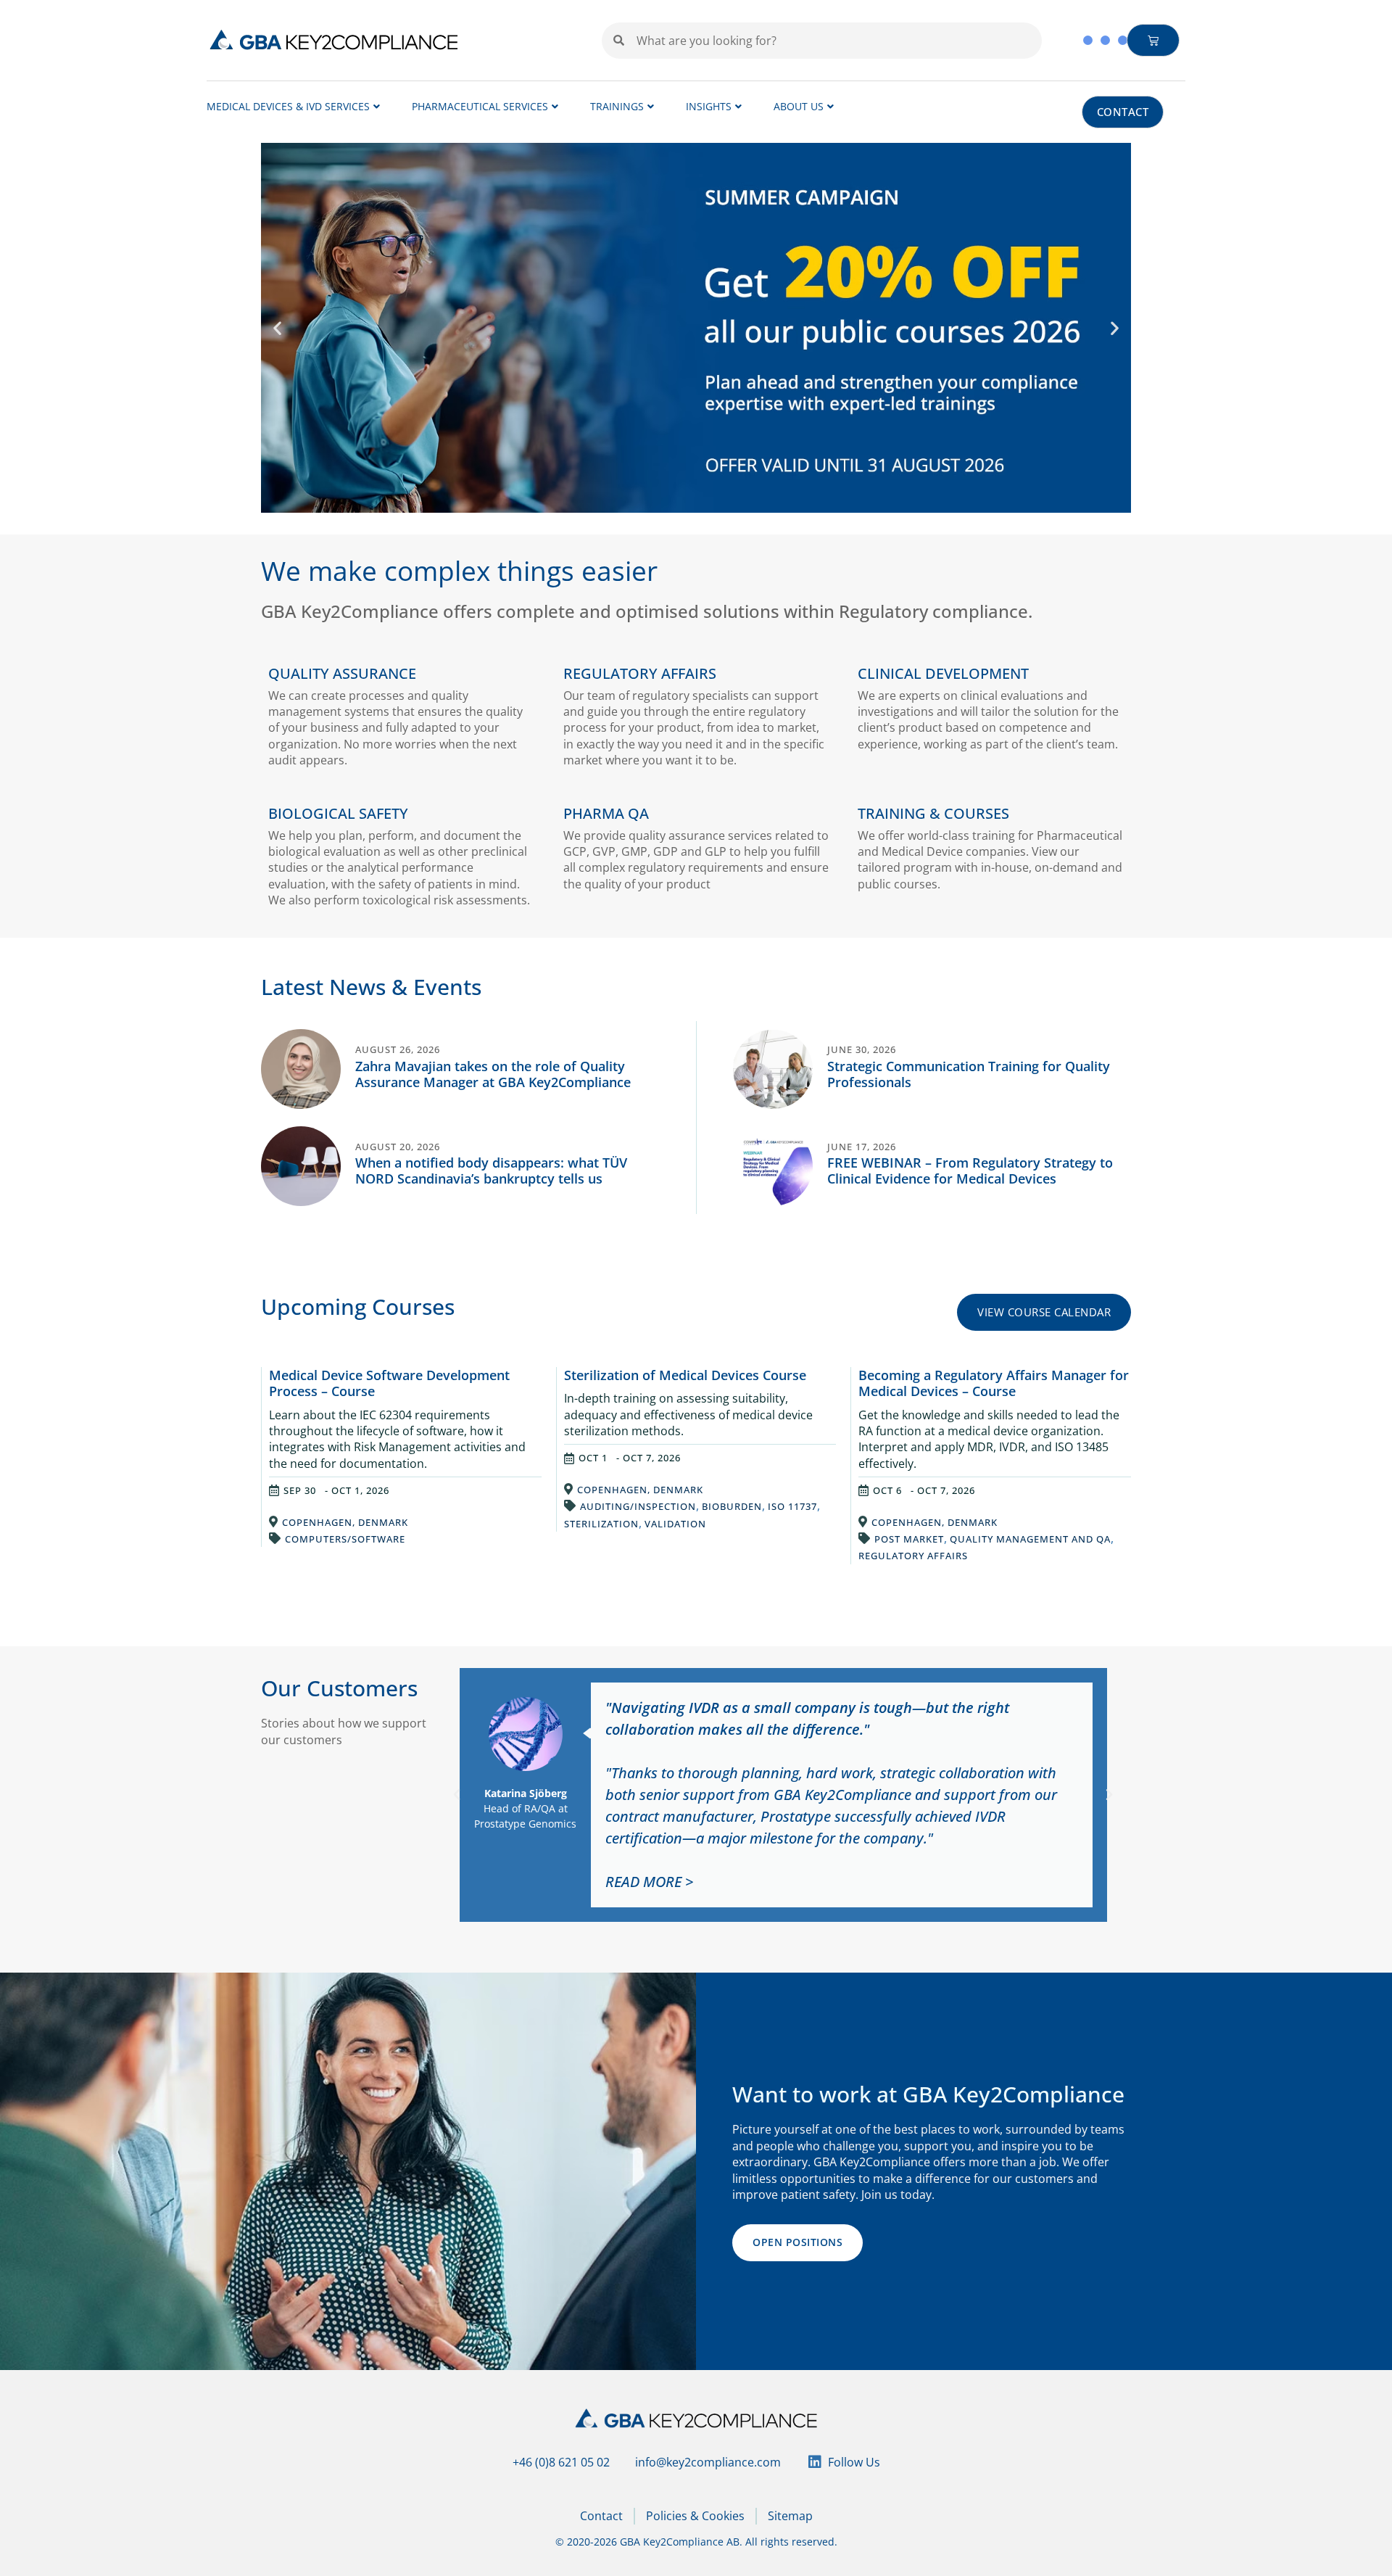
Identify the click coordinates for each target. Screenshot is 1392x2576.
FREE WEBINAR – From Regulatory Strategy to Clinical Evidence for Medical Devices (970, 1171)
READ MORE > (649, 1882)
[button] (277, 327)
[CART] (1153, 40)
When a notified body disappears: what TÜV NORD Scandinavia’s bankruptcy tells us (491, 1171)
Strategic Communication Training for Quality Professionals (969, 1074)
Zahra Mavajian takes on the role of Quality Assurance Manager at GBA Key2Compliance (493, 1074)
